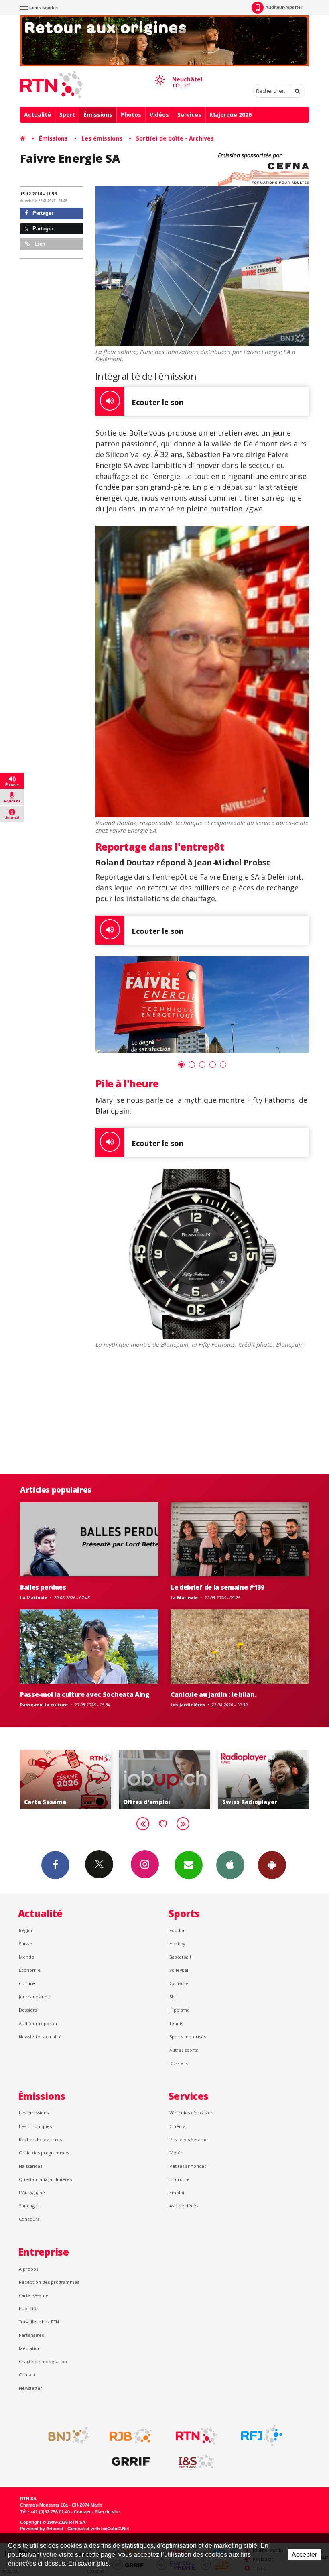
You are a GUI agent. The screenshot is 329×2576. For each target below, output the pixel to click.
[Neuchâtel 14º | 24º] (160, 73)
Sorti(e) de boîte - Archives (175, 138)
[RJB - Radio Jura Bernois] (131, 2435)
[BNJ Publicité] (65, 2435)
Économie (30, 1970)
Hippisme (180, 2010)
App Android (272, 1865)
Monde (26, 1957)
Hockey (177, 1944)
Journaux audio (35, 1997)
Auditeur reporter (38, 2023)
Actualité (38, 115)
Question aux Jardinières (45, 2179)
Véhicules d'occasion (191, 2113)
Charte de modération (43, 2361)
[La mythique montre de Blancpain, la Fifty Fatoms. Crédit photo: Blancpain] (202, 1254)
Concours (29, 2219)
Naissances (30, 2166)
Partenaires (31, 2335)
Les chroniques (35, 2126)
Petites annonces (188, 2166)
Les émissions (102, 138)
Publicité (28, 2308)
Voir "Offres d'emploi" (66, 1780)
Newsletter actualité (40, 2037)
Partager (42, 213)
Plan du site (107, 2512)
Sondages (29, 2206)
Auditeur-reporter (284, 7)
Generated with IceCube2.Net (98, 2529)
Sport (67, 115)
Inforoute (180, 2179)
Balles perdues (43, 1587)
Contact (27, 2375)
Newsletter (30, 2388)
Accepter (304, 2555)
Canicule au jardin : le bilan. (214, 1694)
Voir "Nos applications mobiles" (263, 1780)
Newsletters (189, 1865)
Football (178, 1930)
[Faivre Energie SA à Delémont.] (202, 1005)
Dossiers (28, 2010)
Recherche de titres (40, 2139)
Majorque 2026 (231, 115)
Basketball (180, 1957)
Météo (176, 2153)
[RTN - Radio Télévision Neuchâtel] (196, 2435)
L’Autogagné (32, 2192)
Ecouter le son (157, 402)
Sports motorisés (188, 2037)
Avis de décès (184, 2206)
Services (189, 115)
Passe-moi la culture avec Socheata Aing (85, 1694)
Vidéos (159, 115)
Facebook (55, 1865)
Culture (27, 1983)
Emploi (177, 2192)
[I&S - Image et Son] (196, 2462)
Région (26, 1930)
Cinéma (178, 2126)
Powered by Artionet (42, 2529)
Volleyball (179, 1970)
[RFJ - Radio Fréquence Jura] (262, 2435)
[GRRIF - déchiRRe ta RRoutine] (131, 2462)
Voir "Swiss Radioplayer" (165, 1780)
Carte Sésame (34, 2295)
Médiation (30, 2348)
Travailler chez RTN (39, 2322)
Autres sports (184, 2050)
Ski (172, 1997)
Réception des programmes (49, 2282)
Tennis (176, 2023)
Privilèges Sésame (189, 2139)
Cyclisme (179, 1983)
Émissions (98, 115)
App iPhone (230, 1865)
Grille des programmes (44, 2153)
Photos (131, 115)
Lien (39, 244)
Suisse (25, 1944)
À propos (28, 2269)
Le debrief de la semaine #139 (217, 1587)
